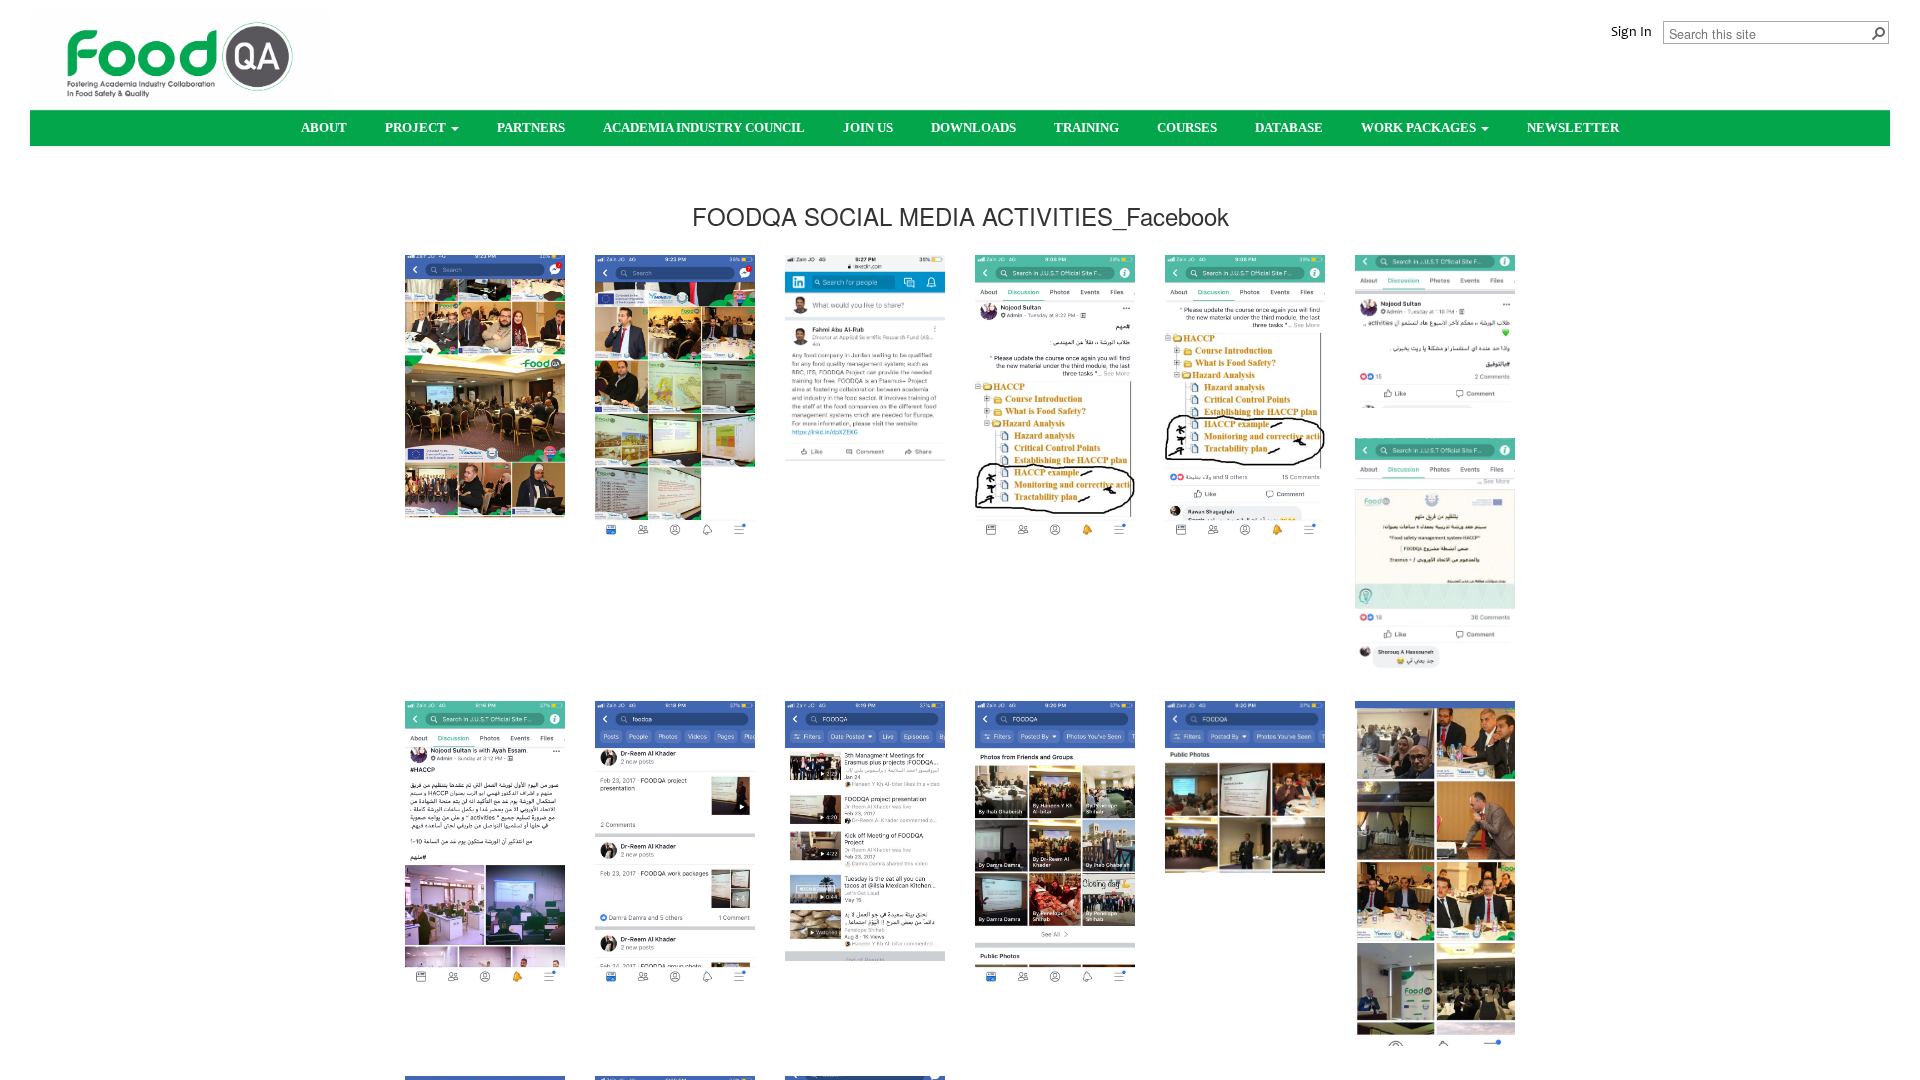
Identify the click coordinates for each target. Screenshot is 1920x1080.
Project (417, 127)
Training (1086, 127)
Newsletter (1573, 127)
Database (1289, 127)
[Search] (1878, 32)
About (324, 127)
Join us (868, 127)
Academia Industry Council (704, 127)
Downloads (973, 127)
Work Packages (1420, 127)
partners (531, 127)
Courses (1187, 127)
